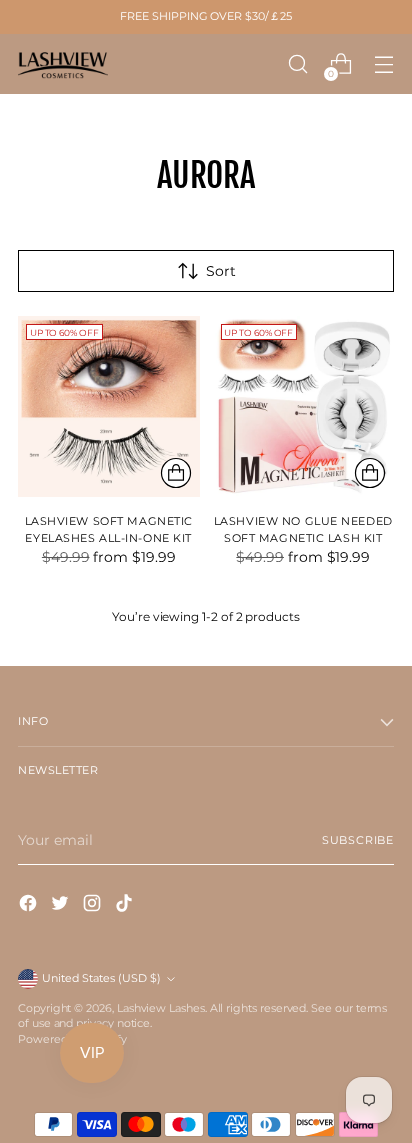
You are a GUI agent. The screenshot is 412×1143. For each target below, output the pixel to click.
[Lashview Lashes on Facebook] (30, 906)
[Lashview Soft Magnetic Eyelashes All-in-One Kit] (109, 407)
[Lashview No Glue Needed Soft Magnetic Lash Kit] (304, 407)
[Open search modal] (297, 64)
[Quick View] (176, 473)
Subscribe (358, 840)
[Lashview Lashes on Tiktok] (126, 906)
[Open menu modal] (383, 64)
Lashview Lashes (161, 1008)
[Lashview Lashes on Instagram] (94, 906)
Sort (221, 271)
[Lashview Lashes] (63, 64)
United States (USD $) (101, 978)
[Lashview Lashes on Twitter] (62, 906)
